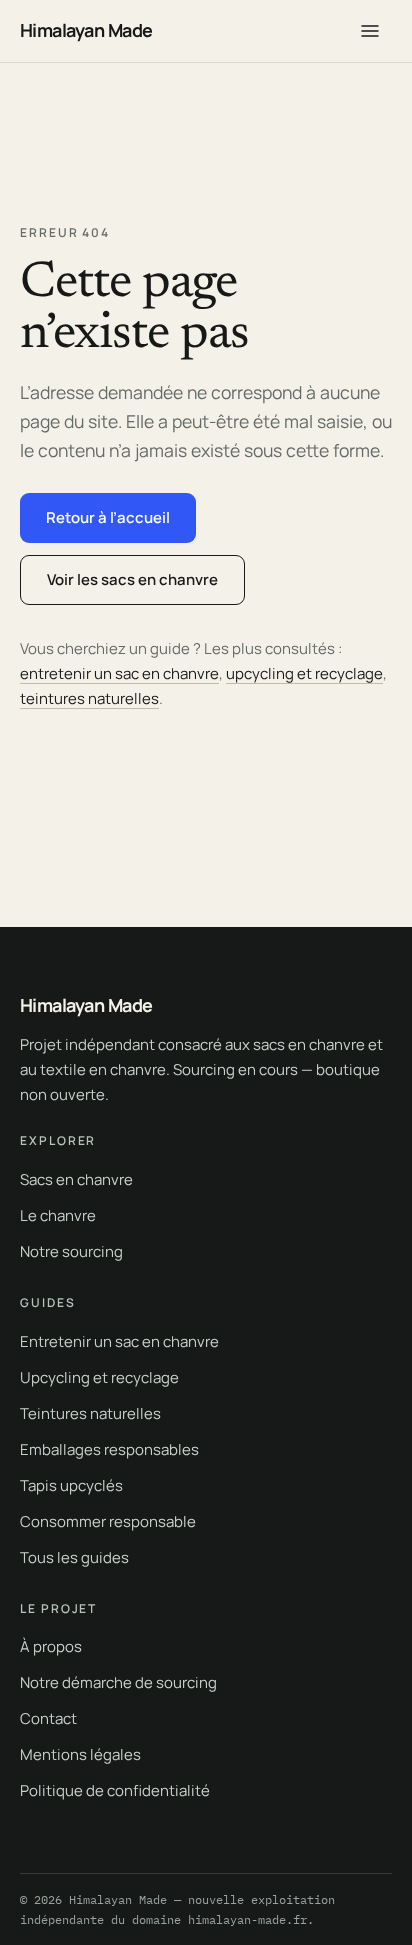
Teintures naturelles (90, 1413)
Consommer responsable (108, 1521)
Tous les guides (74, 1557)
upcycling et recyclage (304, 673)
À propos (51, 1646)
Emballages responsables (109, 1449)
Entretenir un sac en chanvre (119, 1341)
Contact (48, 1718)
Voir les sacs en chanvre (132, 579)
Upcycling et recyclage (99, 1377)
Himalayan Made (86, 30)
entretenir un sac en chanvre (119, 673)
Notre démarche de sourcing (118, 1682)
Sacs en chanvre (76, 1179)
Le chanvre (58, 1215)
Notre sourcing (71, 1251)
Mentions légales (80, 1754)
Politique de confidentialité (115, 1790)
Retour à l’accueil (108, 517)
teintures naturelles (89, 698)
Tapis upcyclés (71, 1485)
